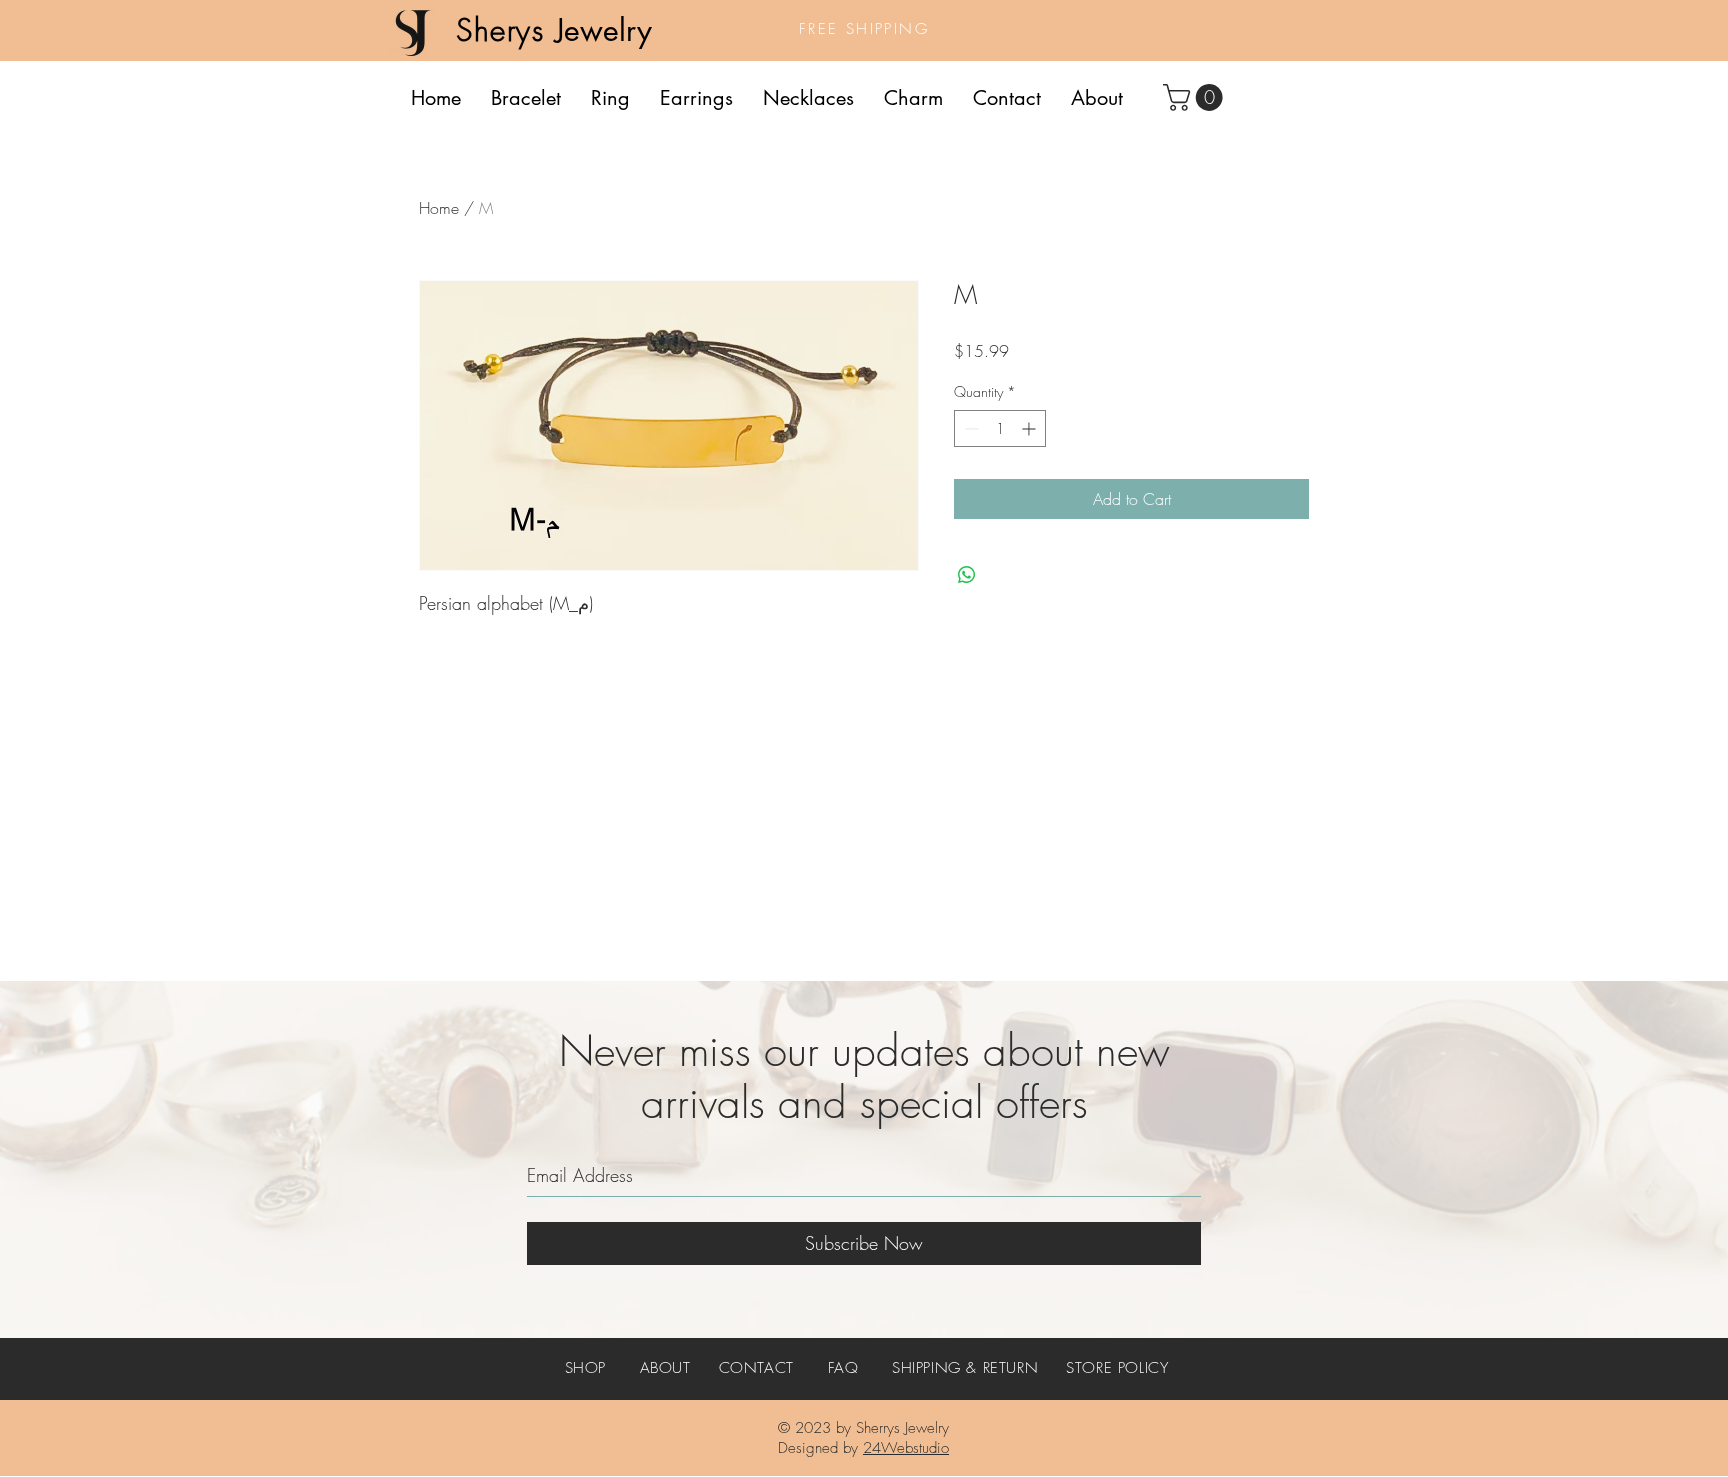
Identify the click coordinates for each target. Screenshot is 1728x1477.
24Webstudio (906, 1448)
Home (439, 208)
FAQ (843, 1368)
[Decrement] (969, 428)
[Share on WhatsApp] (967, 575)
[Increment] (1030, 428)
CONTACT (756, 1368)
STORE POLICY (1117, 1368)
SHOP (585, 1368)
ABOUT (665, 1368)
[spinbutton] (1000, 428)
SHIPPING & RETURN (965, 1368)
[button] (1196, 97)
